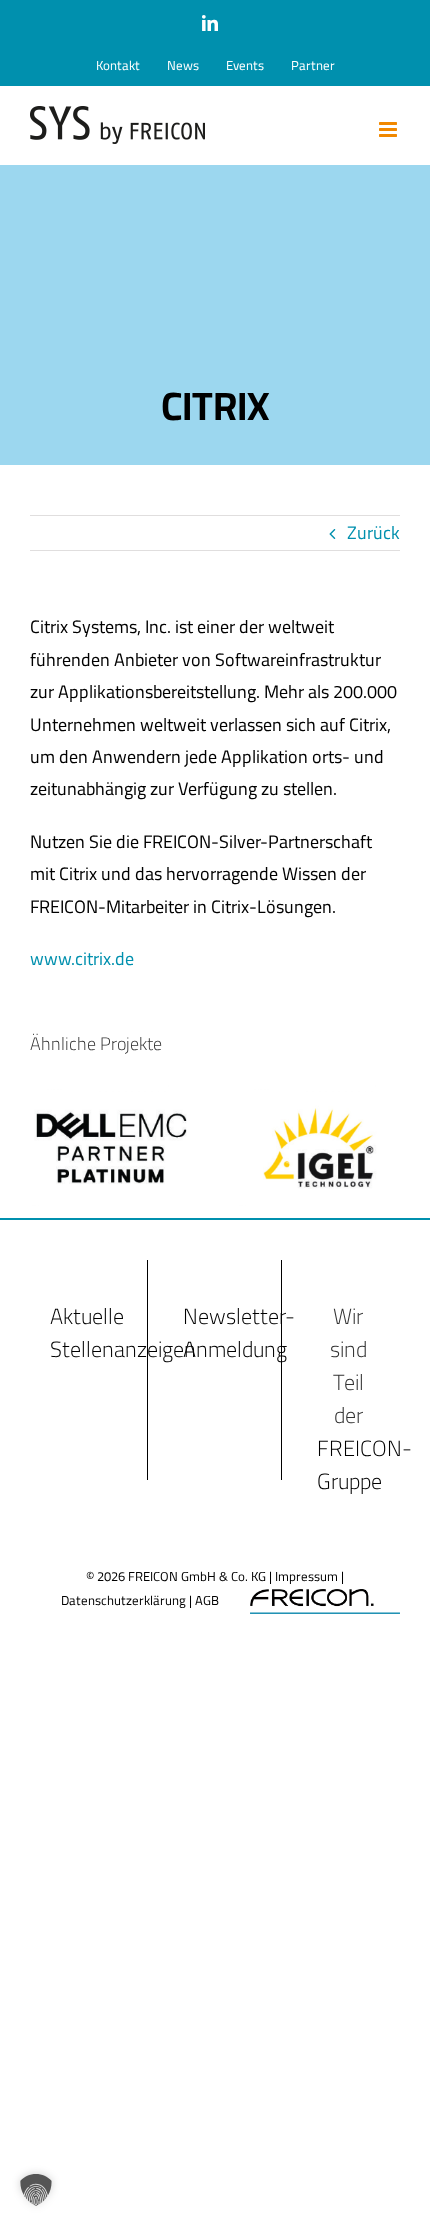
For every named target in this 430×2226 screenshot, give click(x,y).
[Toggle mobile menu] (389, 129)
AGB (207, 1600)
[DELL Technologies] (111, 1101)
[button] (36, 2190)
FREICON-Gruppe (364, 1464)
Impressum (306, 1576)
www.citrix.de (82, 958)
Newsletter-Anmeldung (239, 1332)
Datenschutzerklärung (123, 1600)
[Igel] (318, 1101)
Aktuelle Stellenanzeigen (123, 1332)
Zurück (373, 532)
